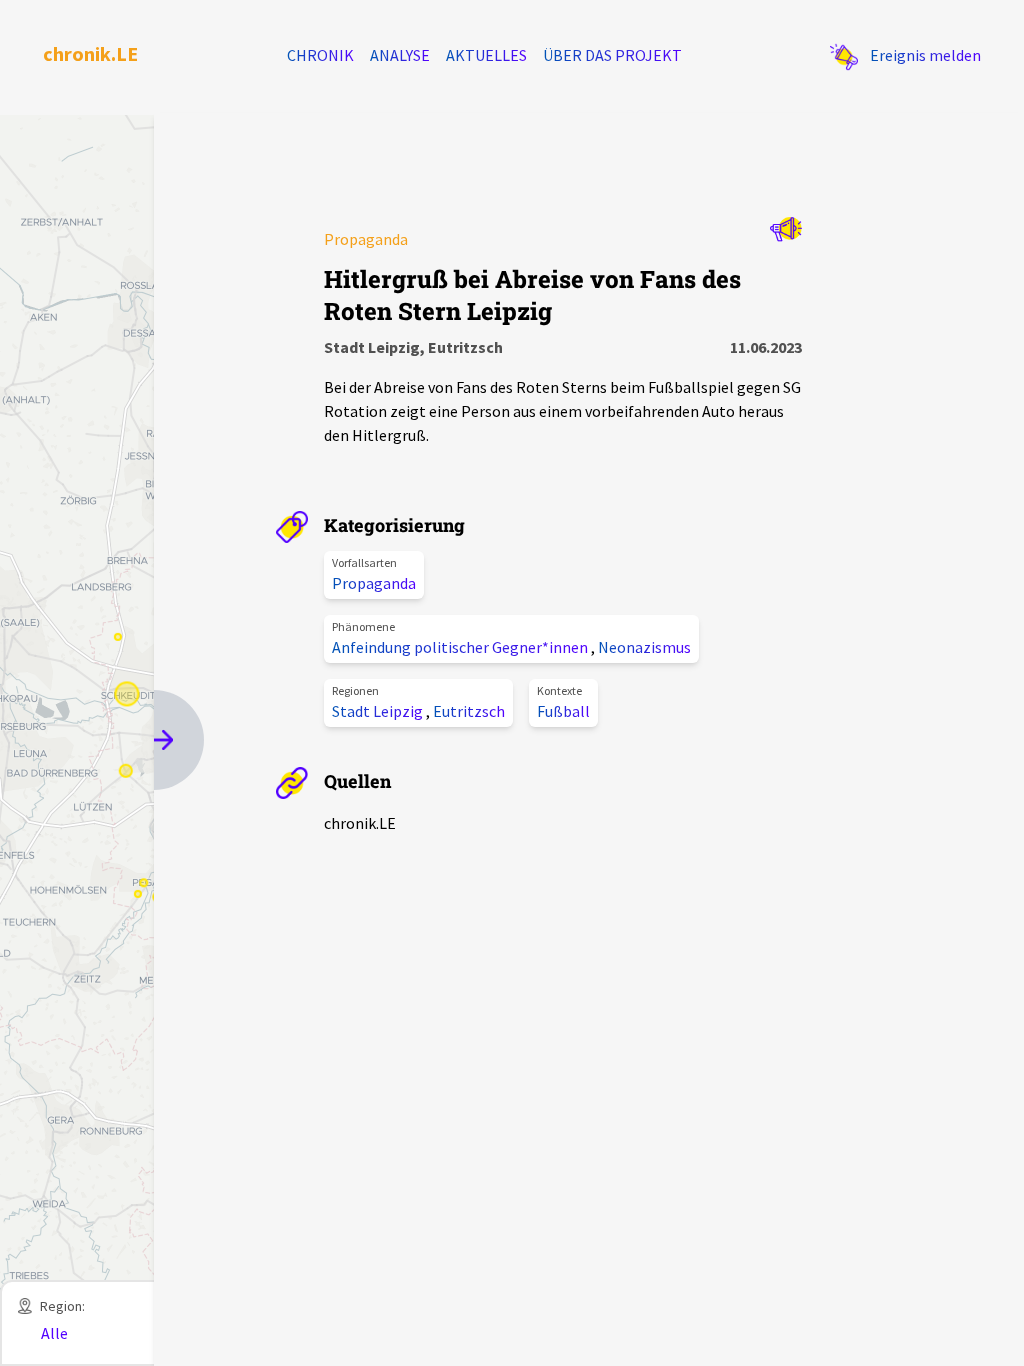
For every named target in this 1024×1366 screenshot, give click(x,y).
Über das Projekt (612, 55)
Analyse (400, 55)
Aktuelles (486, 55)
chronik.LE (90, 53)
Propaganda (374, 583)
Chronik (320, 55)
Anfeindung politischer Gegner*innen (461, 647)
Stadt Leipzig (379, 711)
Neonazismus (644, 647)
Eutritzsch (469, 711)
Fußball (563, 711)
